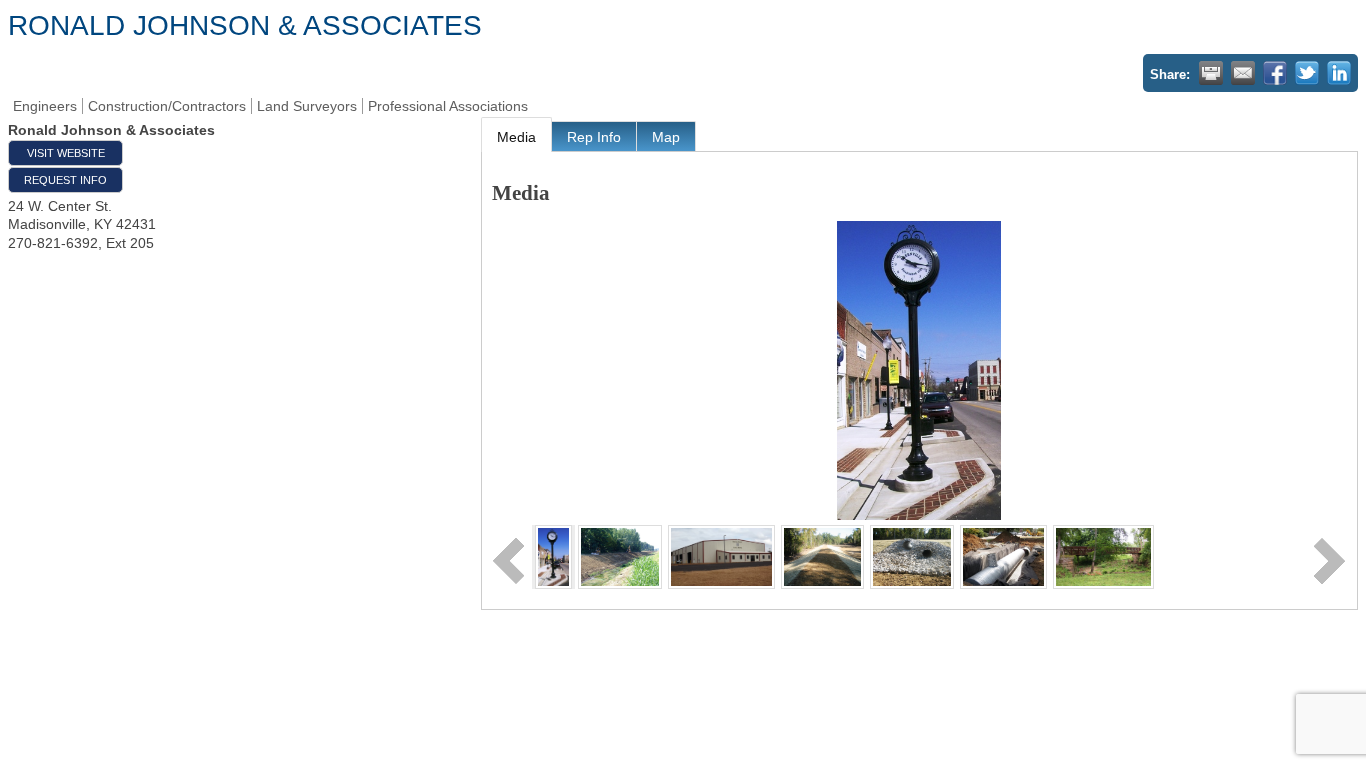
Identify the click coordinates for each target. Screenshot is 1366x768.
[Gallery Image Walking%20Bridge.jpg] (1103, 556)
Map (666, 137)
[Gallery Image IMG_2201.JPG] (911, 556)
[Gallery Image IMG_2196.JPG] (822, 556)
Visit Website (66, 153)
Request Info (65, 180)
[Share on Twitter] (1307, 73)
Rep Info (594, 137)
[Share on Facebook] (1275, 73)
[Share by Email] (1243, 73)
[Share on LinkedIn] (1339, 73)
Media (516, 137)
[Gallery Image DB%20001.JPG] (721, 556)
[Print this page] (1211, 73)
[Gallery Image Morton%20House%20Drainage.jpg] (1003, 556)
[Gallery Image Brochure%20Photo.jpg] (554, 556)
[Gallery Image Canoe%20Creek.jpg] (620, 556)
